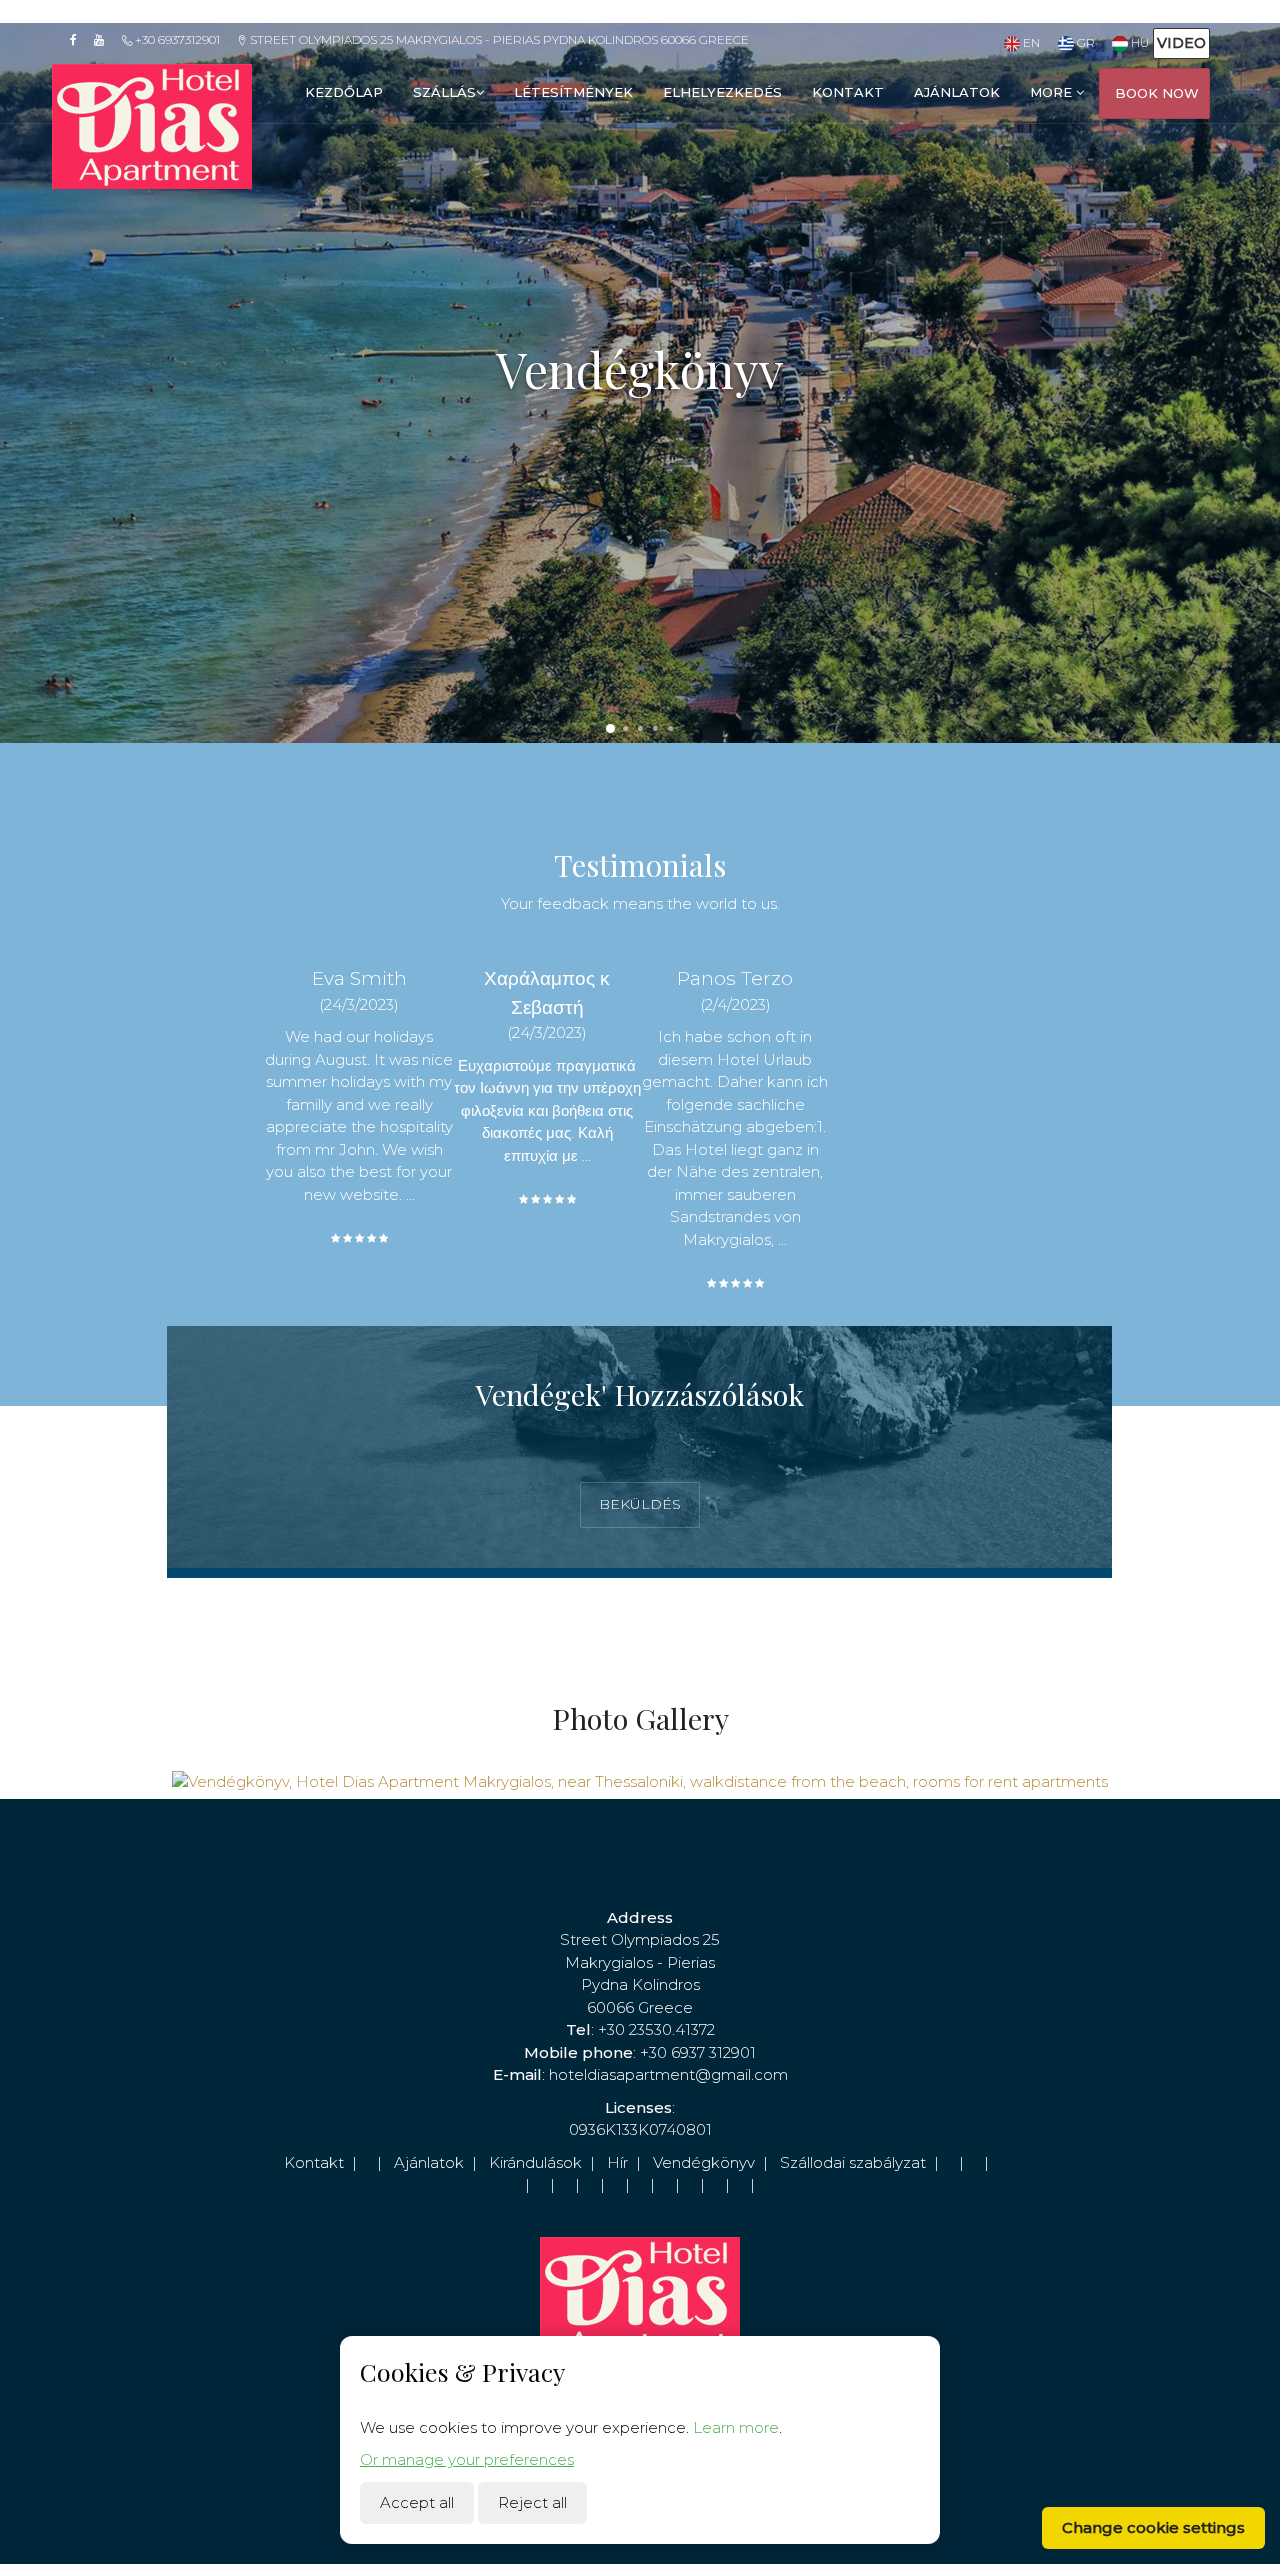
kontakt (848, 92)
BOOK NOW (1157, 93)
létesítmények (573, 92)
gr (1084, 42)
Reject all (532, 2502)
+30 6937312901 (176, 39)
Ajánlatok (429, 2162)
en (1030, 42)
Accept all (417, 2502)
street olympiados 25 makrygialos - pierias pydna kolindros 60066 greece (498, 39)
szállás (444, 92)
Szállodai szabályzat (853, 2162)
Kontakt (314, 2162)
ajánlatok (957, 92)
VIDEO (1181, 43)
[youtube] (105, 40)
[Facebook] (80, 40)
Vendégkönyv (704, 2162)
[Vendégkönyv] (639, 1780)
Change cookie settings (1153, 2527)
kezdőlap (344, 92)
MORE (1053, 92)
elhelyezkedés (722, 92)
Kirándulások (535, 2162)
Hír (617, 2162)
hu (1138, 42)
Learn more (736, 2427)
